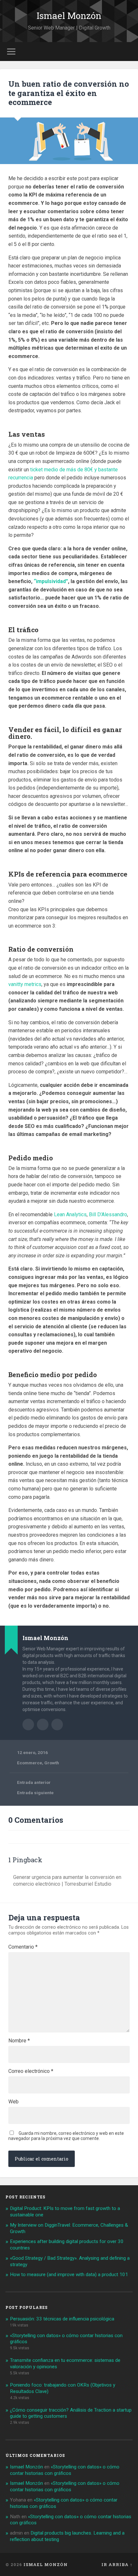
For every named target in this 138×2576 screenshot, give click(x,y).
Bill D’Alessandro (108, 1214)
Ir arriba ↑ (117, 2564)
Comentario (23, 1947)
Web (13, 2102)
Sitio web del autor (43, 1725)
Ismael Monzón (69, 16)
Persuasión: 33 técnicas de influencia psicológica (62, 2319)
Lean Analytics (70, 1214)
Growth (52, 1763)
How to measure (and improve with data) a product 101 (69, 2275)
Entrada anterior (34, 1782)
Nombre (19, 2041)
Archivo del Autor (28, 1725)
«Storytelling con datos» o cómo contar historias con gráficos (65, 2470)
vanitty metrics (25, 984)
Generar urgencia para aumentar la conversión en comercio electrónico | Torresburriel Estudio (67, 1881)
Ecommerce (30, 1763)
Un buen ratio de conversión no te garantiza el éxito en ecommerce (69, 93)
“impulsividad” (51, 581)
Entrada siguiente (35, 1793)
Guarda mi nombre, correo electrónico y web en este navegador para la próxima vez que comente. (66, 2136)
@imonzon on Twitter (57, 1725)
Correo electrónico (31, 2071)
